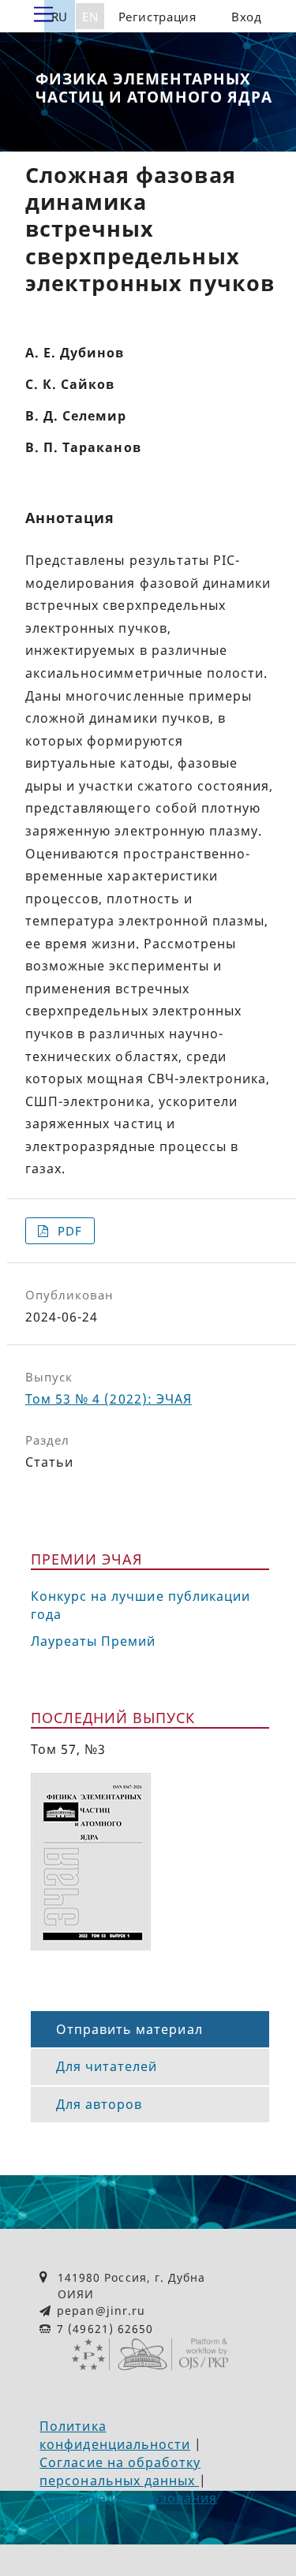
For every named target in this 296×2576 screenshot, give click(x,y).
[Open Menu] (43, 15)
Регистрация (157, 17)
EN (90, 17)
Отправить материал (129, 2029)
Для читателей (107, 2066)
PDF (68, 1231)
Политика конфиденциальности (115, 2435)
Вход (247, 17)
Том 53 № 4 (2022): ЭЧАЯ (109, 1399)
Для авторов (99, 2104)
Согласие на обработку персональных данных (120, 2471)
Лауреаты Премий (94, 1641)
